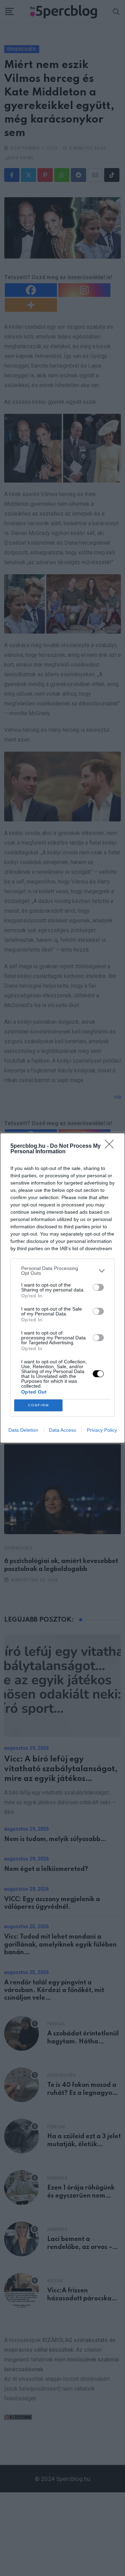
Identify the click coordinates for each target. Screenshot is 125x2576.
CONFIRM (39, 1405)
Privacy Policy (102, 1430)
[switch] (98, 1287)
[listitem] (62, 1271)
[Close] (111, 1146)
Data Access (62, 1430)
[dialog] (62, 1288)
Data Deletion (23, 1430)
